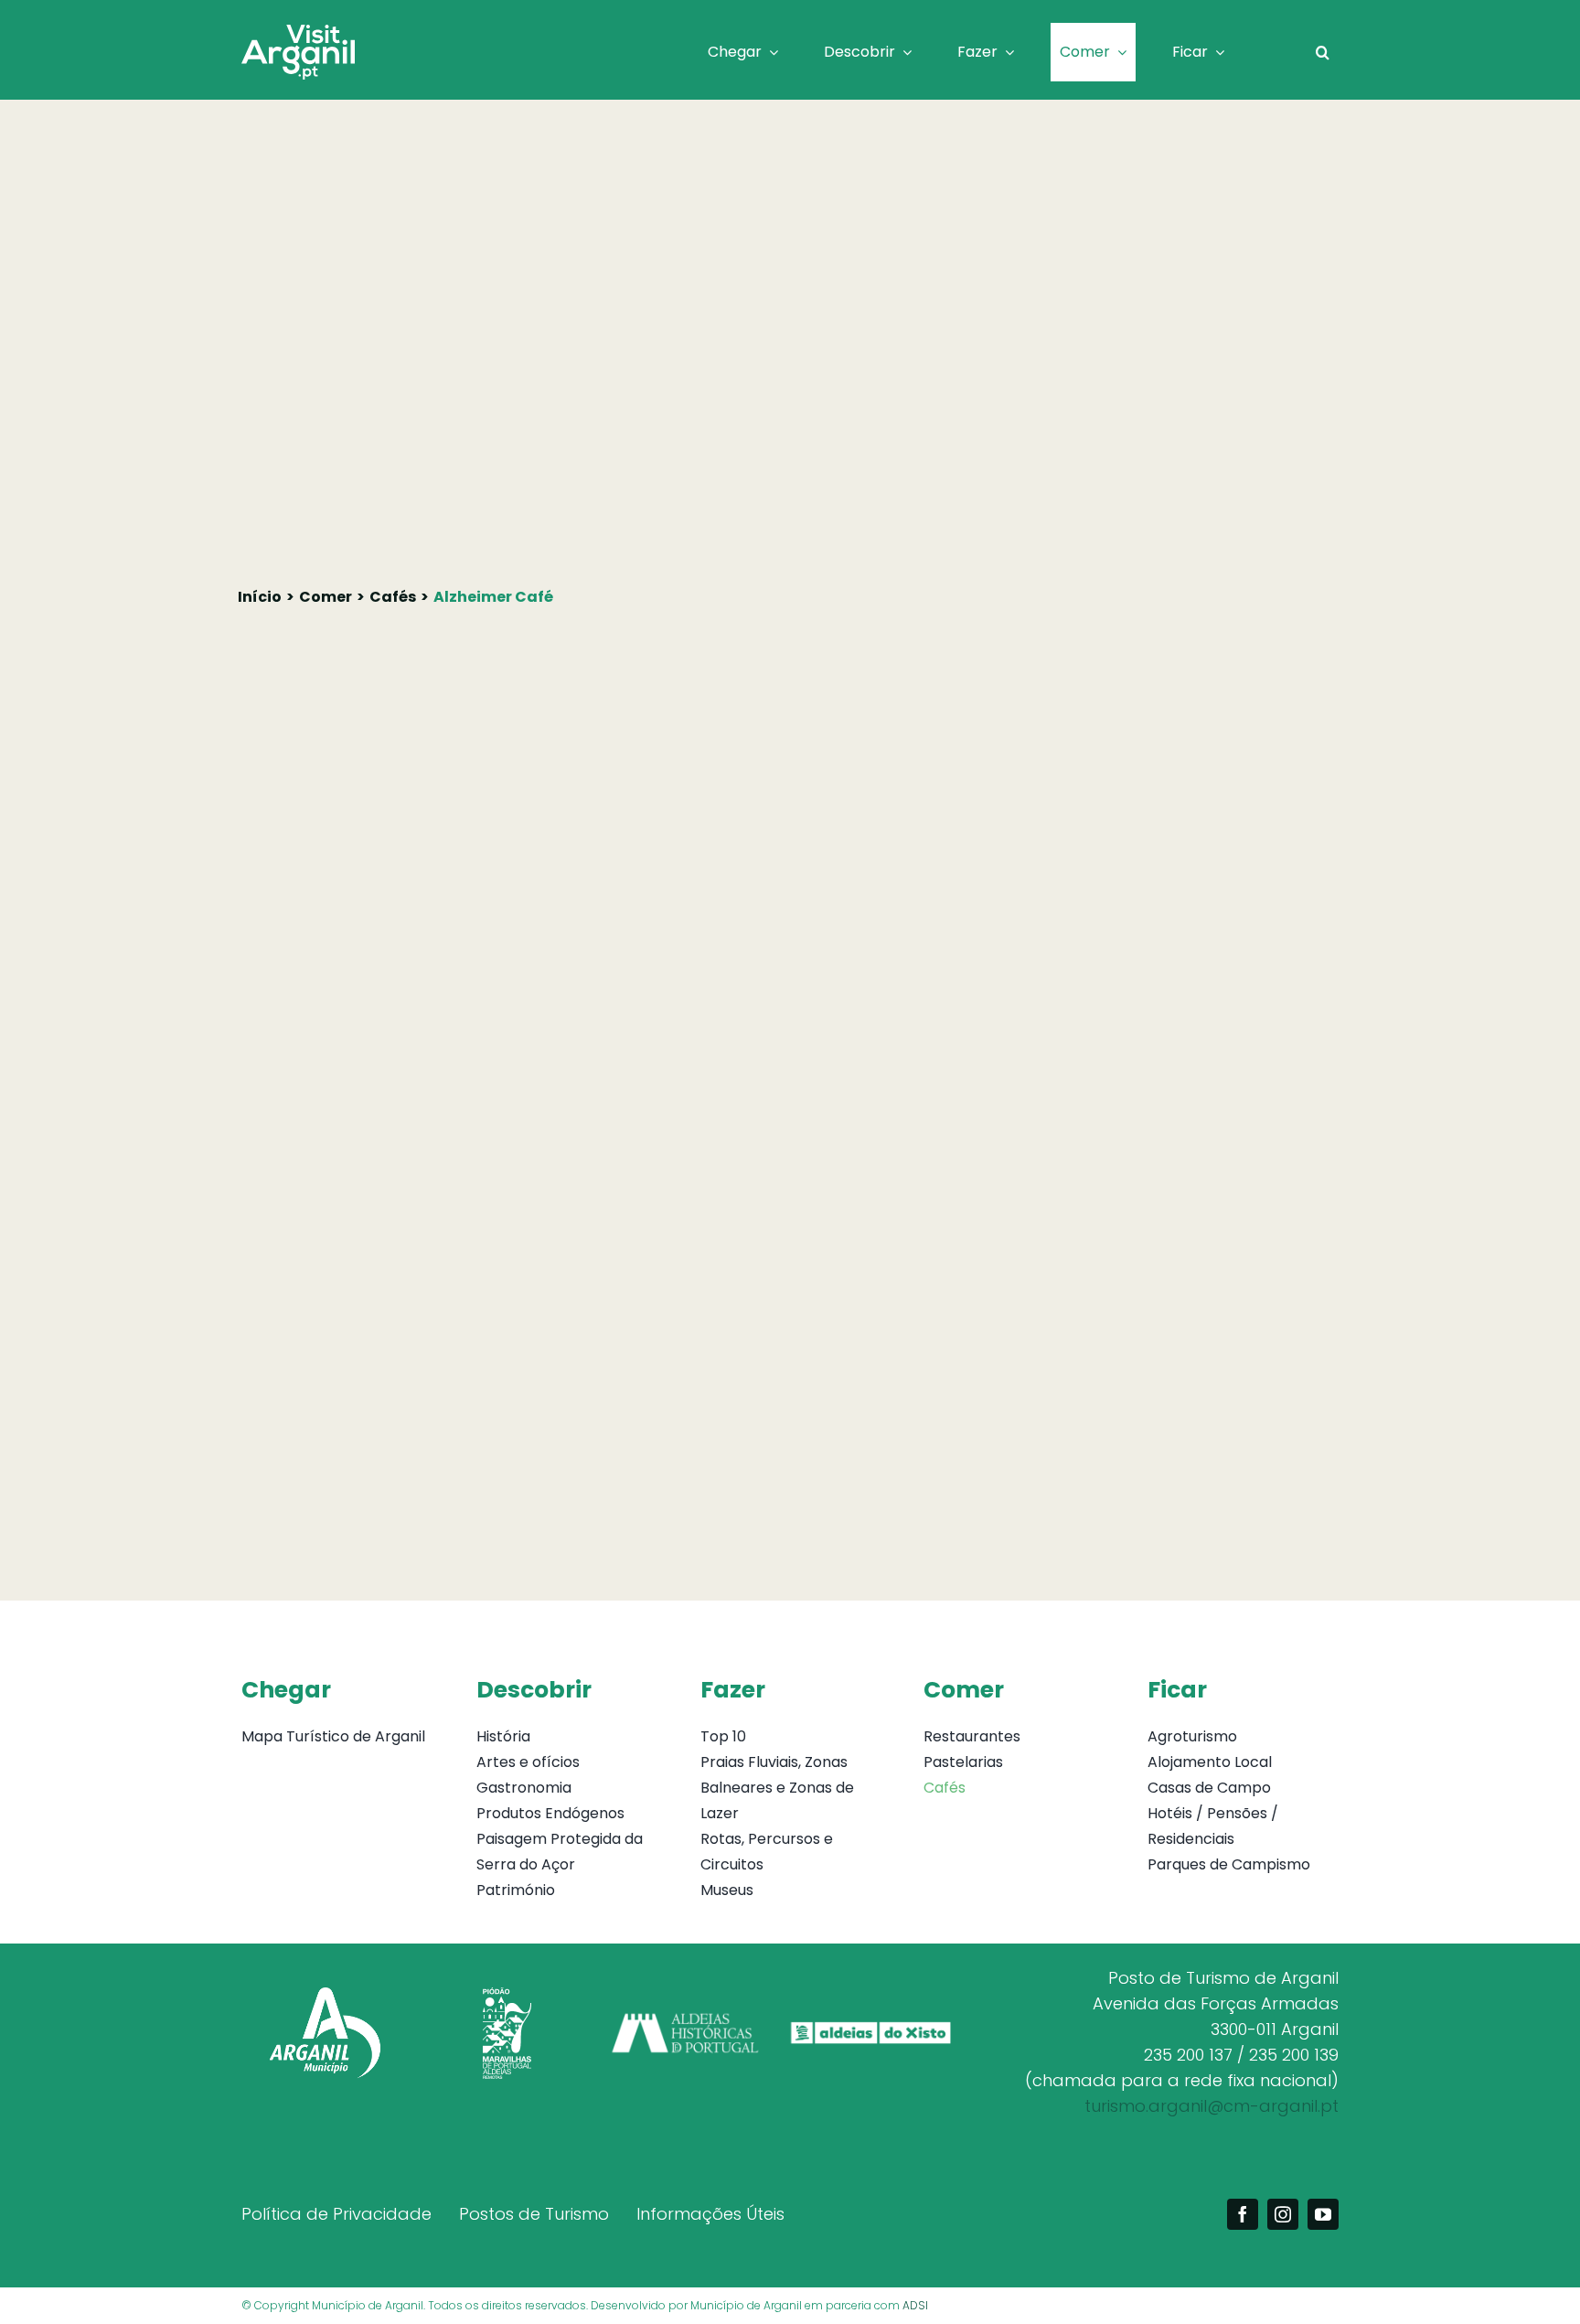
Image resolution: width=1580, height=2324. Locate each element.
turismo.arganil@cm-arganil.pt (1212, 2106)
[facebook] (1243, 2214)
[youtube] (1323, 2214)
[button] (1323, 52)
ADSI (915, 2305)
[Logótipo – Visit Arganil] (298, 32)
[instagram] (1283, 2214)
